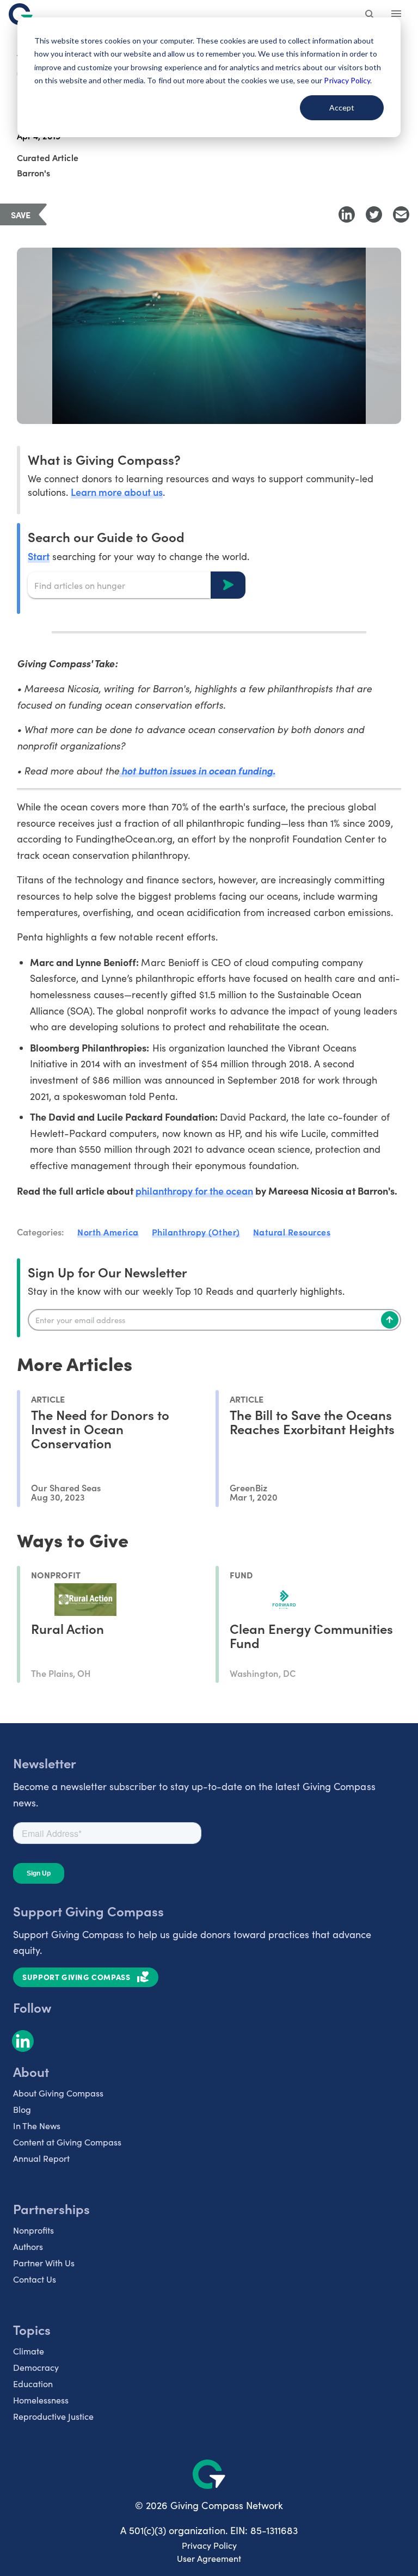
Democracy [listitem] (36, 2367)
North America (108, 1232)
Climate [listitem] (29, 2351)
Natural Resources (292, 1232)
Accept (342, 107)
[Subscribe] (390, 1320)
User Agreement (209, 2558)
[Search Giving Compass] (370, 15)
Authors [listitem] (28, 2246)
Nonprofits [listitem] (33, 2230)
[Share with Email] (401, 214)
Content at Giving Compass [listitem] (67, 2142)
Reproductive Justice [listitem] (53, 2416)
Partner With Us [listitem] (44, 2263)
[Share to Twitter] (374, 214)
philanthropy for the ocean (195, 1191)
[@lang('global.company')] (21, 14)
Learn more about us (116, 492)
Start (39, 556)
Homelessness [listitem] (41, 2400)
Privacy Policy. (348, 80)
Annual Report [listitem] (41, 2158)
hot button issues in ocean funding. (197, 770)
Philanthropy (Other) (196, 1232)
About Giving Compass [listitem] (58, 2093)
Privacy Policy (209, 2545)
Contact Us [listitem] (35, 2279)
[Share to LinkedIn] (347, 214)
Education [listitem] (33, 2384)
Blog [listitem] (22, 2109)
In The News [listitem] (37, 2126)
